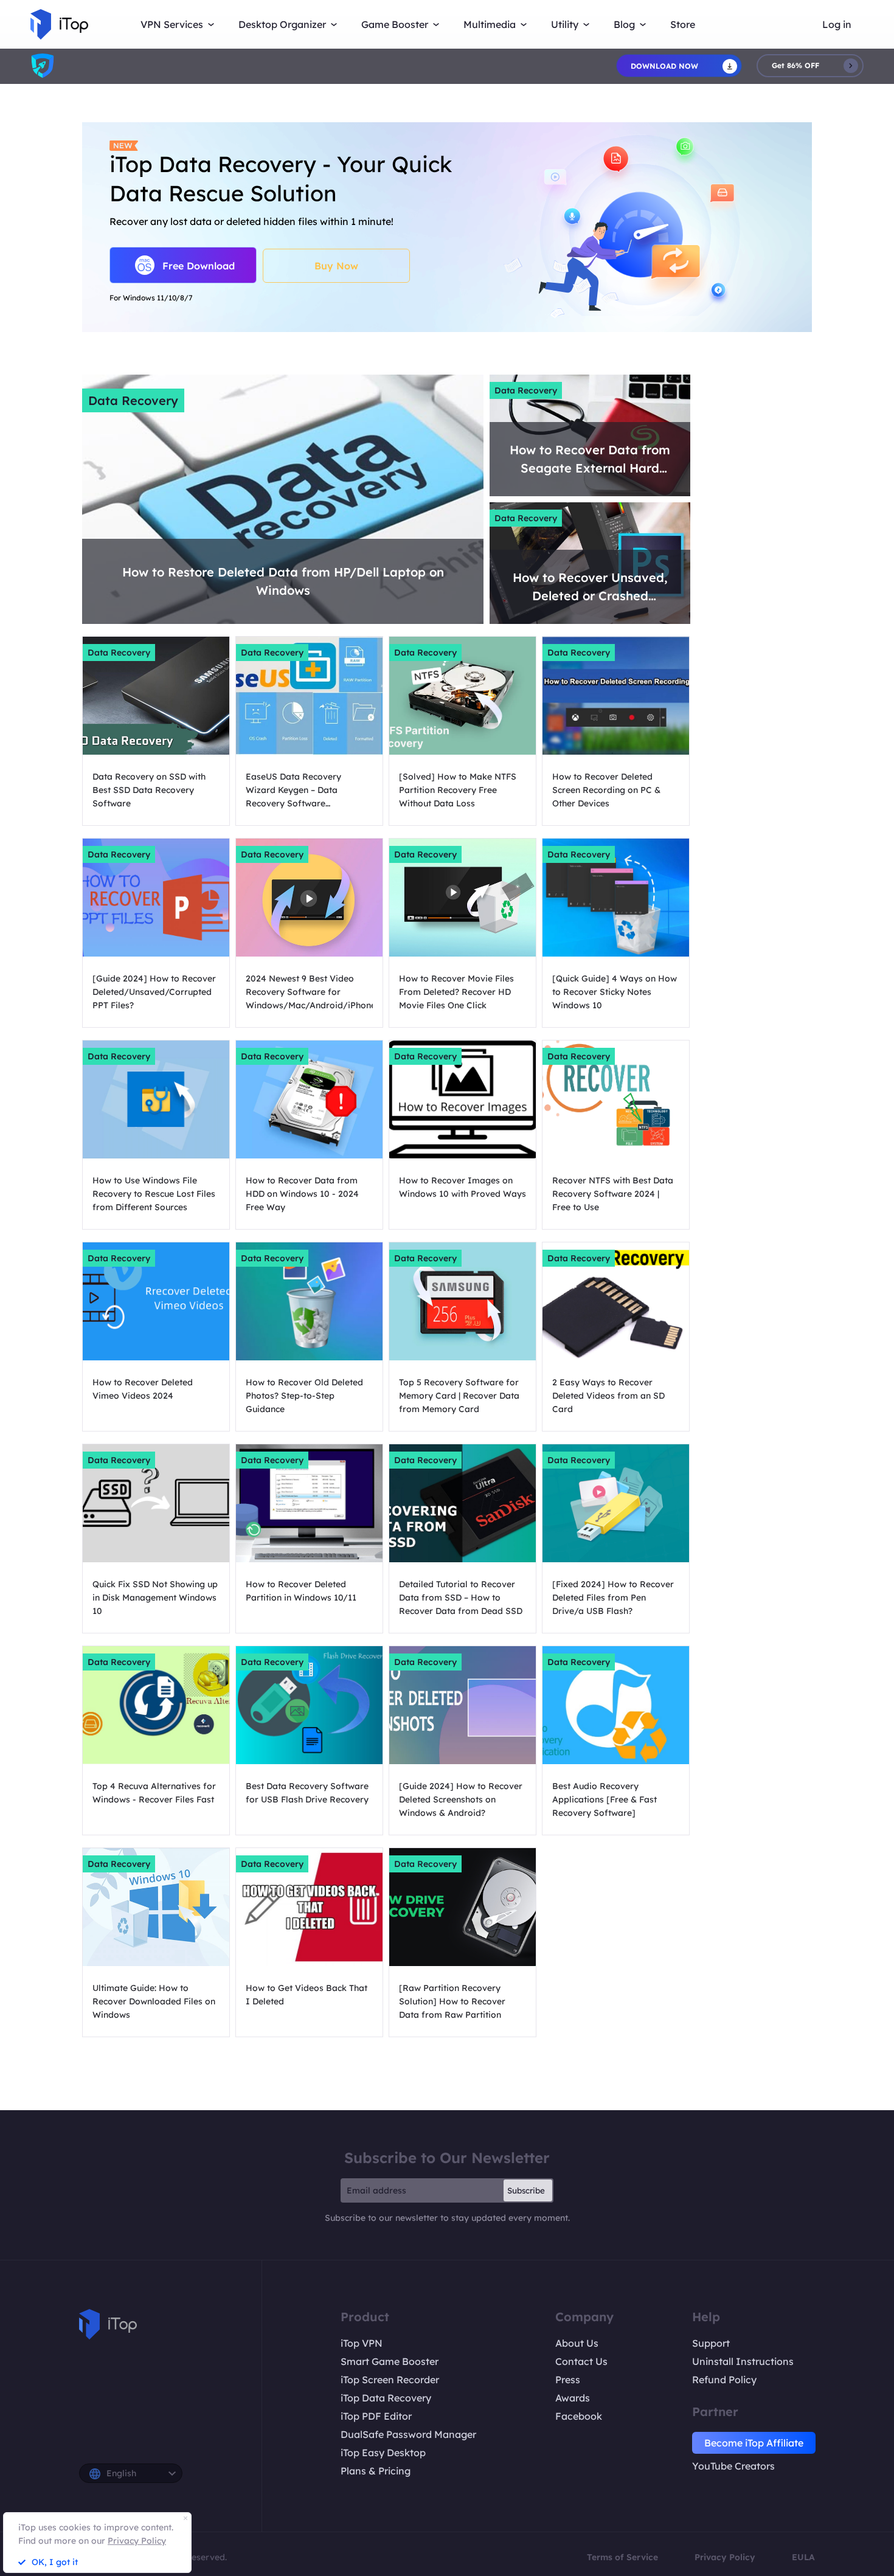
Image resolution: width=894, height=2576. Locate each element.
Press (568, 2380)
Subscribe (526, 2190)
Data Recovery (133, 400)
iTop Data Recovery (386, 2398)
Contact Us (581, 2361)
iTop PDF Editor (376, 2416)
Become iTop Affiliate (754, 2443)
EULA (803, 2557)
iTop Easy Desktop (383, 2453)
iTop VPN (362, 2343)
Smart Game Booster (390, 2361)
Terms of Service (622, 2557)
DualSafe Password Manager (408, 2434)
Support (711, 2343)
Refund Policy (724, 2380)
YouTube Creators (733, 2466)
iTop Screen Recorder (390, 2380)
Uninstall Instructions (743, 2361)
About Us (577, 2343)
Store (683, 24)
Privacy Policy (725, 2557)
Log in (837, 24)
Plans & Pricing (376, 2471)
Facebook (579, 2416)
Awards (573, 2398)
